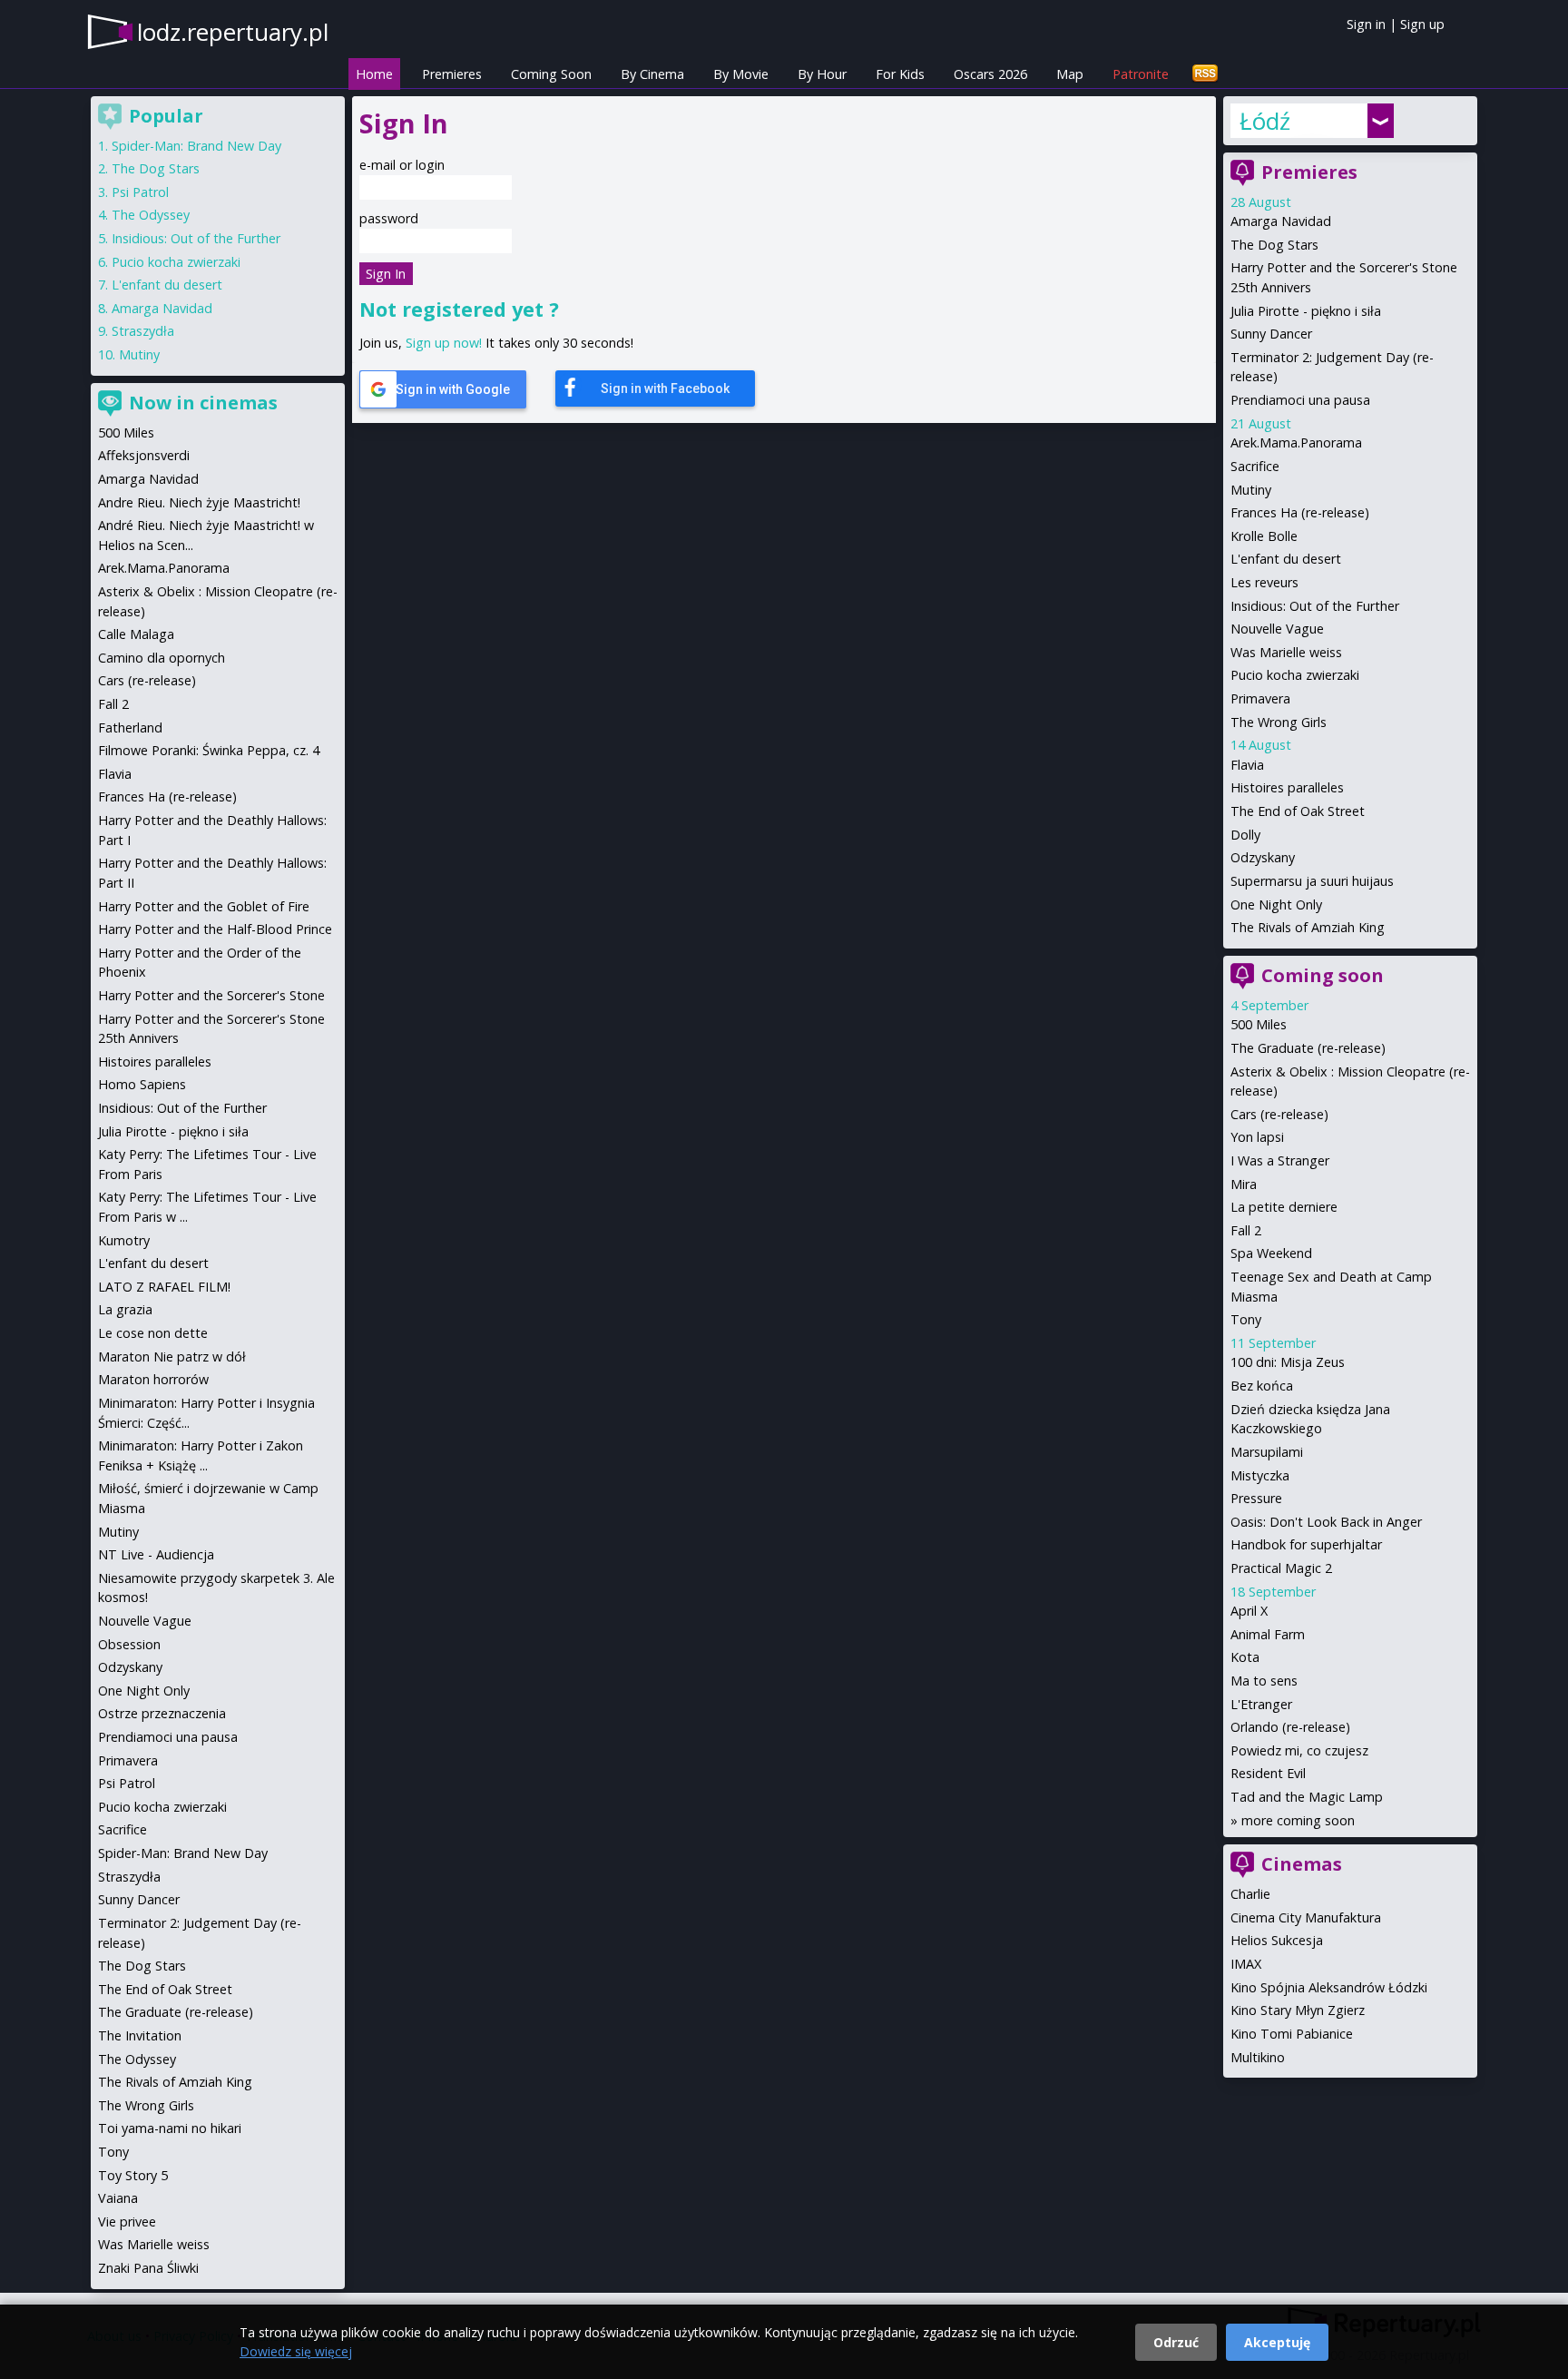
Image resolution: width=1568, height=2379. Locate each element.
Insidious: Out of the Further (1315, 606)
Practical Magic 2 (1281, 1568)
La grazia (125, 1309)
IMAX (1246, 1964)
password (389, 218)
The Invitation (140, 2035)
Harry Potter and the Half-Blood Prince (215, 929)
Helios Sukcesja (1277, 1940)
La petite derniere (1284, 1207)
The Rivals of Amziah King (1308, 927)
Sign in (1366, 24)
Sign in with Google (453, 389)
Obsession (129, 1644)
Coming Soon (551, 74)
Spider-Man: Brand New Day (196, 146)
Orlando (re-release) (1290, 1727)
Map (1070, 74)
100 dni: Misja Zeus (1288, 1362)
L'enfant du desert (1286, 559)
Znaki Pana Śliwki (148, 2268)
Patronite (1141, 74)
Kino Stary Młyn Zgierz (1298, 2010)
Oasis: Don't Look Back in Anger (1326, 1522)
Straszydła (143, 331)
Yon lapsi (1257, 1137)
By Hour (822, 74)
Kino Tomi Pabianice (1292, 2034)
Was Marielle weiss (1286, 652)
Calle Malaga (136, 634)
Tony (1246, 1319)
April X (1249, 1611)
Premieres (452, 74)
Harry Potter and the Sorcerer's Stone (211, 995)
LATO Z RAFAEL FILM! (164, 1287)
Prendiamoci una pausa (1300, 400)
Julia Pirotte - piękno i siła (1306, 311)
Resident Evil (1268, 1773)
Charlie (1250, 1894)
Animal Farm (1268, 1634)
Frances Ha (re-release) (1300, 512)
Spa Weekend (1271, 1253)
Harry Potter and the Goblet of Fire (204, 906)
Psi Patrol (140, 192)
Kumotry (124, 1240)
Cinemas (1302, 1864)
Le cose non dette (153, 1333)
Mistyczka (1260, 1475)
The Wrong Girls (1279, 722)
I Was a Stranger (1280, 1160)
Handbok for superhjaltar (1306, 1544)
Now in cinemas (203, 403)
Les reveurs (1264, 582)
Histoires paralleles (1287, 787)
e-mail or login (402, 165)
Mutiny (1251, 490)
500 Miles (1259, 1024)
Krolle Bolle (1264, 536)
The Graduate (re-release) (1308, 1048)
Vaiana (118, 2198)
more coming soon (1298, 1820)
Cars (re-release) (1279, 1114)
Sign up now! (444, 343)
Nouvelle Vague (1277, 629)
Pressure (1256, 1498)
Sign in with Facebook (665, 388)
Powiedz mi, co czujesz (1299, 1750)
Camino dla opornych (162, 658)
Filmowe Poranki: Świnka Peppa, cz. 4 (209, 750)
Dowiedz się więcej (296, 2351)
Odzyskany (1263, 857)
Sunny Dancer (1271, 334)
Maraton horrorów (153, 1379)
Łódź (1265, 121)
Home (374, 74)
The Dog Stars (1274, 245)
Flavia (1247, 765)
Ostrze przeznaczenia (162, 1713)
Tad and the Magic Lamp (1307, 1797)
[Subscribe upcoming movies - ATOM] (1205, 74)
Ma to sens (1264, 1681)
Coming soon (1323, 975)
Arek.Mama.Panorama (1296, 442)
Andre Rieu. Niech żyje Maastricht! (199, 502)
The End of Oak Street (1298, 811)
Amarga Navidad (1281, 221)
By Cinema (652, 74)
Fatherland (130, 727)
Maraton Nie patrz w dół (172, 1357)
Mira (1244, 1184)
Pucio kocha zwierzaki (1295, 675)
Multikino (1258, 2057)
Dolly (1245, 835)
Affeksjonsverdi (144, 455)
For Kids (900, 74)
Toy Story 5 (133, 2175)
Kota (1245, 1657)
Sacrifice (1255, 466)
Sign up (1422, 24)
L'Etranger (1261, 1704)
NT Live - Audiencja (156, 1554)
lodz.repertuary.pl (233, 32)
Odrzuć (1176, 2342)
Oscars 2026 (990, 74)
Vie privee (127, 2222)
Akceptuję (1277, 2342)
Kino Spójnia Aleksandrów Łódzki (1329, 1987)
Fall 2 (1246, 1230)
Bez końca (1262, 1386)
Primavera (1260, 698)
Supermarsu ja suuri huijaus (1312, 881)
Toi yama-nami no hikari (170, 2128)
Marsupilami (1267, 1452)
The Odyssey (151, 215)
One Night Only (1276, 904)
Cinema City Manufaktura (1306, 1917)
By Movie (741, 74)
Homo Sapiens (142, 1084)
